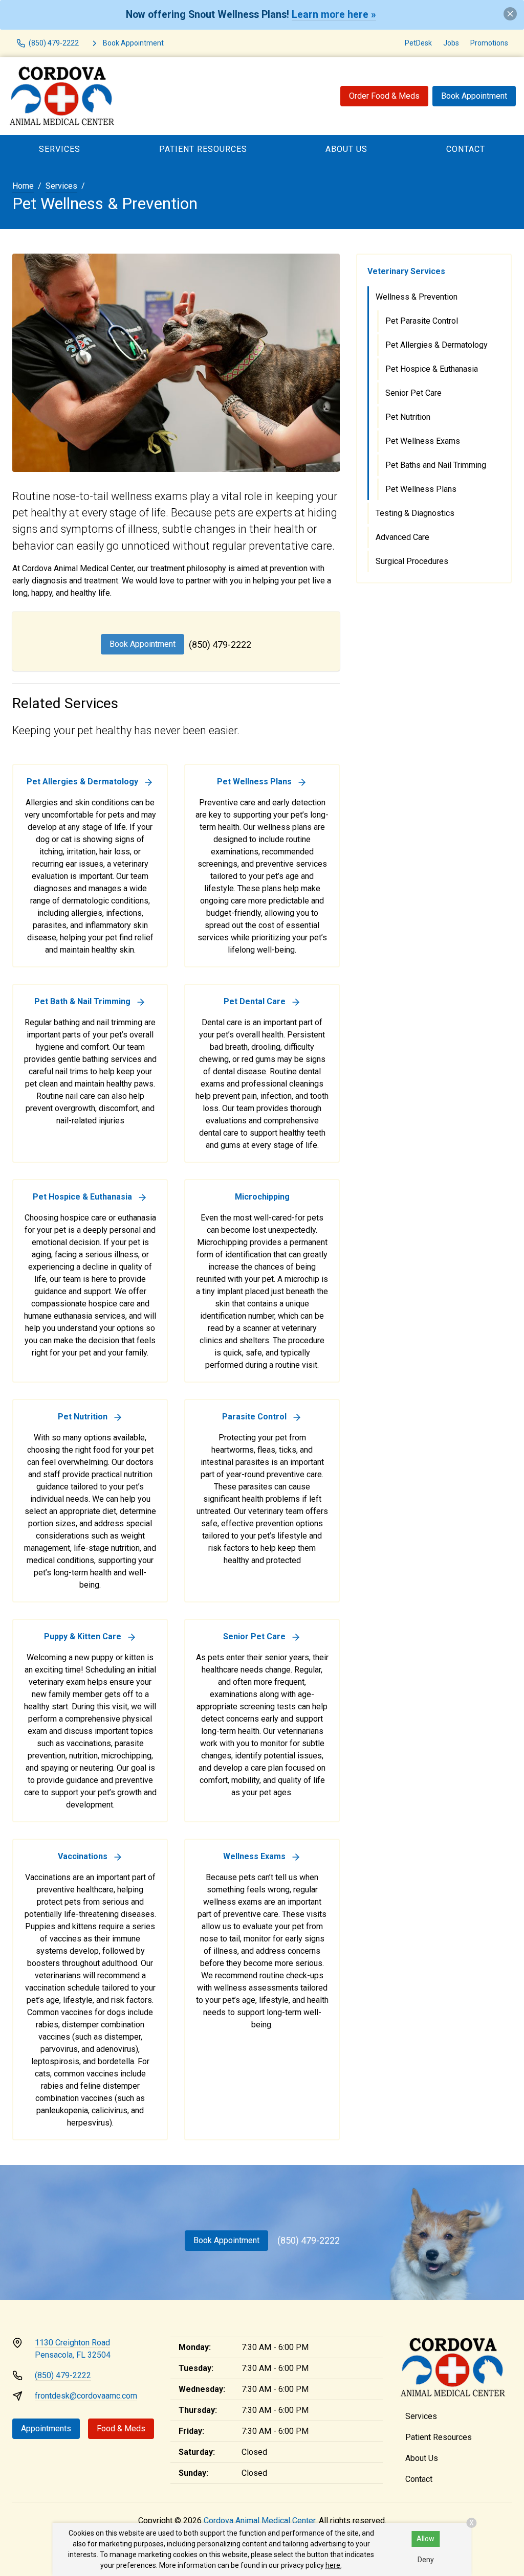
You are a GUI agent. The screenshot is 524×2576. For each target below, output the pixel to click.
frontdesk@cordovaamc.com (86, 2396)
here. (334, 2565)
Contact (419, 2479)
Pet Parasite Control (422, 321)
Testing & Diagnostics (415, 513)
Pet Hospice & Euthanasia (432, 369)
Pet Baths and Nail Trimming (436, 465)
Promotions (489, 43)
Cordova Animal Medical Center (259, 2521)
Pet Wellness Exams (423, 441)
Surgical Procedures (412, 561)
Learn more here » (334, 15)
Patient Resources (203, 149)
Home (23, 186)
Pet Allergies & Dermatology (436, 345)
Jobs (451, 43)
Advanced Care (402, 537)
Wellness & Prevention (417, 297)
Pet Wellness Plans (421, 489)
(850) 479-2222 (220, 645)
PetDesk (418, 43)
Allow (425, 2539)
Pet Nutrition (408, 417)
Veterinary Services (406, 271)
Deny (426, 2560)
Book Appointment (474, 96)
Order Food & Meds (384, 96)
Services (60, 149)
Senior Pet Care (413, 393)
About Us (346, 149)
